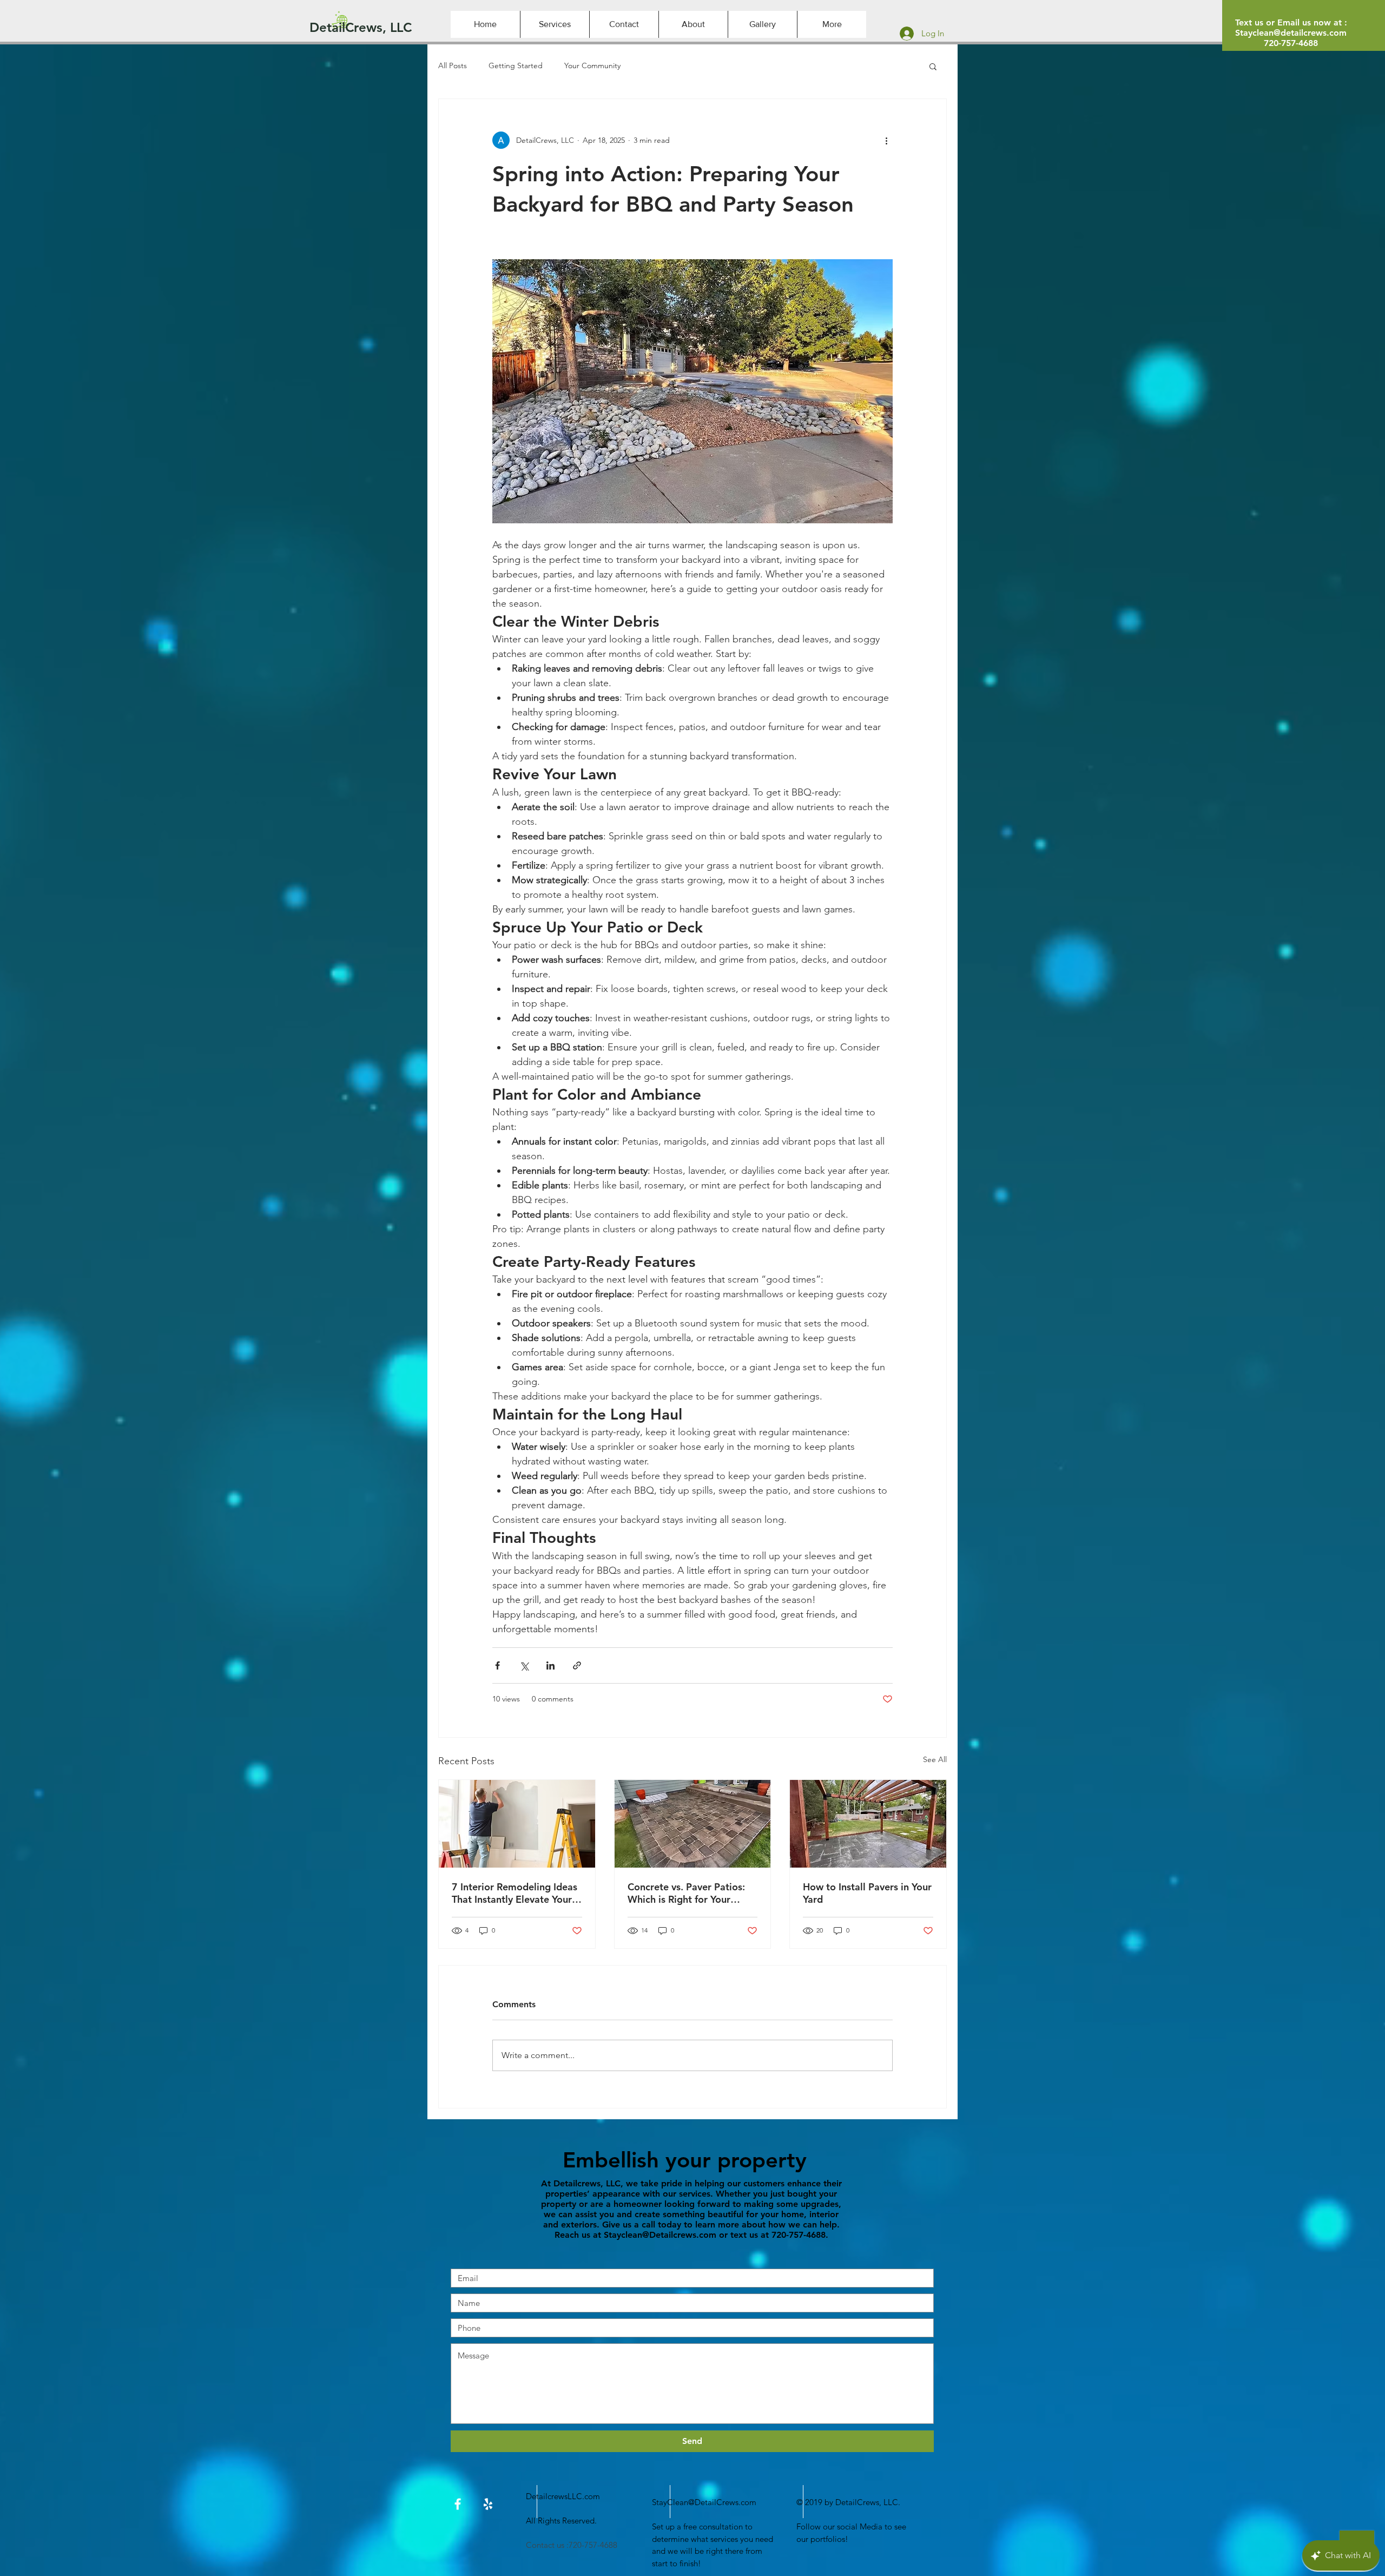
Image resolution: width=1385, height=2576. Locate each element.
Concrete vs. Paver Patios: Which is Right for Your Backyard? (686, 1893)
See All (935, 1759)
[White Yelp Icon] (488, 2504)
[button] (933, 66)
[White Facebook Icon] (458, 2504)
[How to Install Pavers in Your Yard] (868, 1824)
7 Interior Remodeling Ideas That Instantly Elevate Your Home (515, 1893)
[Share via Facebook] (497, 1665)
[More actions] (886, 140)
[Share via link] (577, 1665)
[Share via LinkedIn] (550, 1665)
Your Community (592, 65)
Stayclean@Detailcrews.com (660, 2235)
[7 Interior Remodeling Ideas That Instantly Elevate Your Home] (517, 1824)
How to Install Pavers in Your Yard (867, 1893)
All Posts (453, 65)
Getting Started (516, 65)
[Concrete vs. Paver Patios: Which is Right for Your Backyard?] (693, 1824)
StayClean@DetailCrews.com (704, 2502)
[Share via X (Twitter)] (524, 1665)
